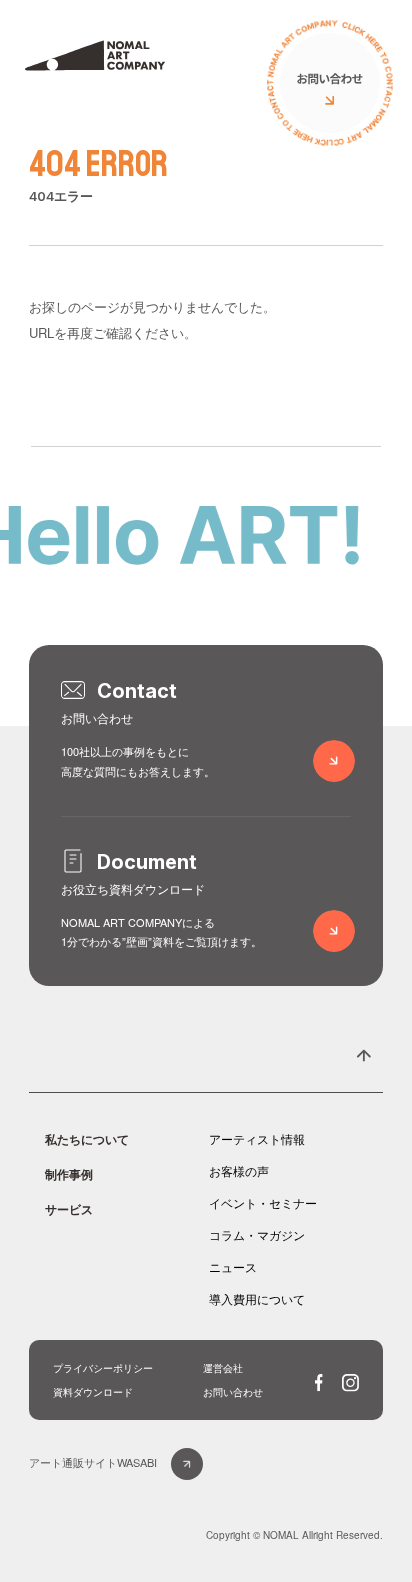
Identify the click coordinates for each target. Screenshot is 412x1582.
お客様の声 (239, 1170)
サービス (69, 1209)
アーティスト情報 (257, 1138)
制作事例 (69, 1174)
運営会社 (223, 1368)
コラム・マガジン (257, 1234)
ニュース (233, 1266)
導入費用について (257, 1298)
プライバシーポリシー (103, 1368)
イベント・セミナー (263, 1202)
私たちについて (87, 1139)
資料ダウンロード (93, 1392)
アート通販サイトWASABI (93, 1462)
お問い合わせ (233, 1392)
